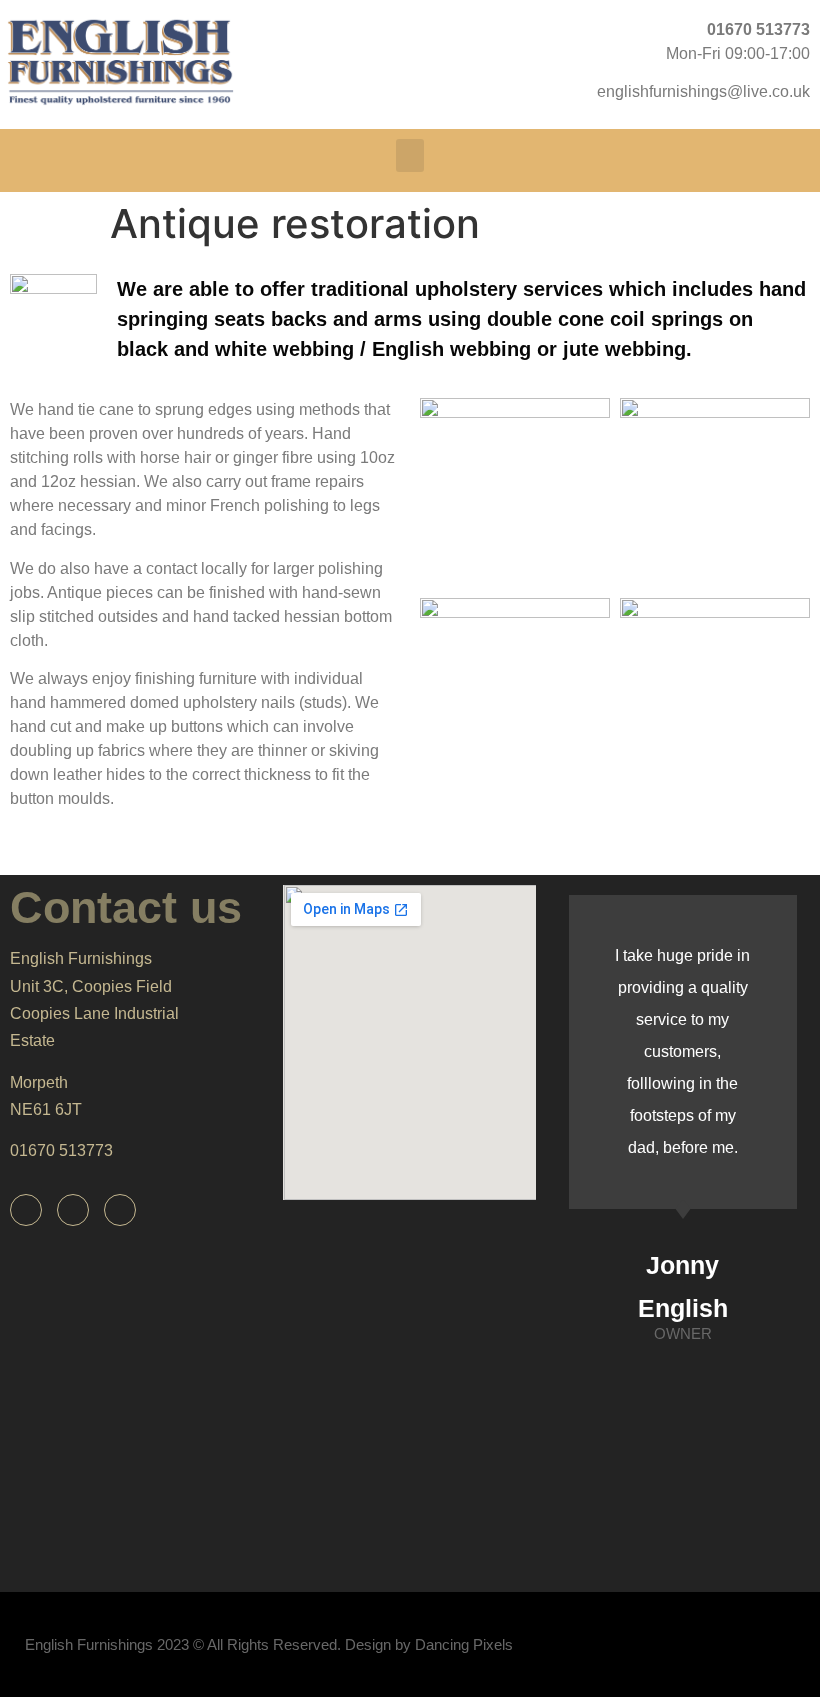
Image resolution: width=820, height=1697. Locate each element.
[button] (410, 155)
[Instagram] (120, 1210)
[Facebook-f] (26, 1210)
